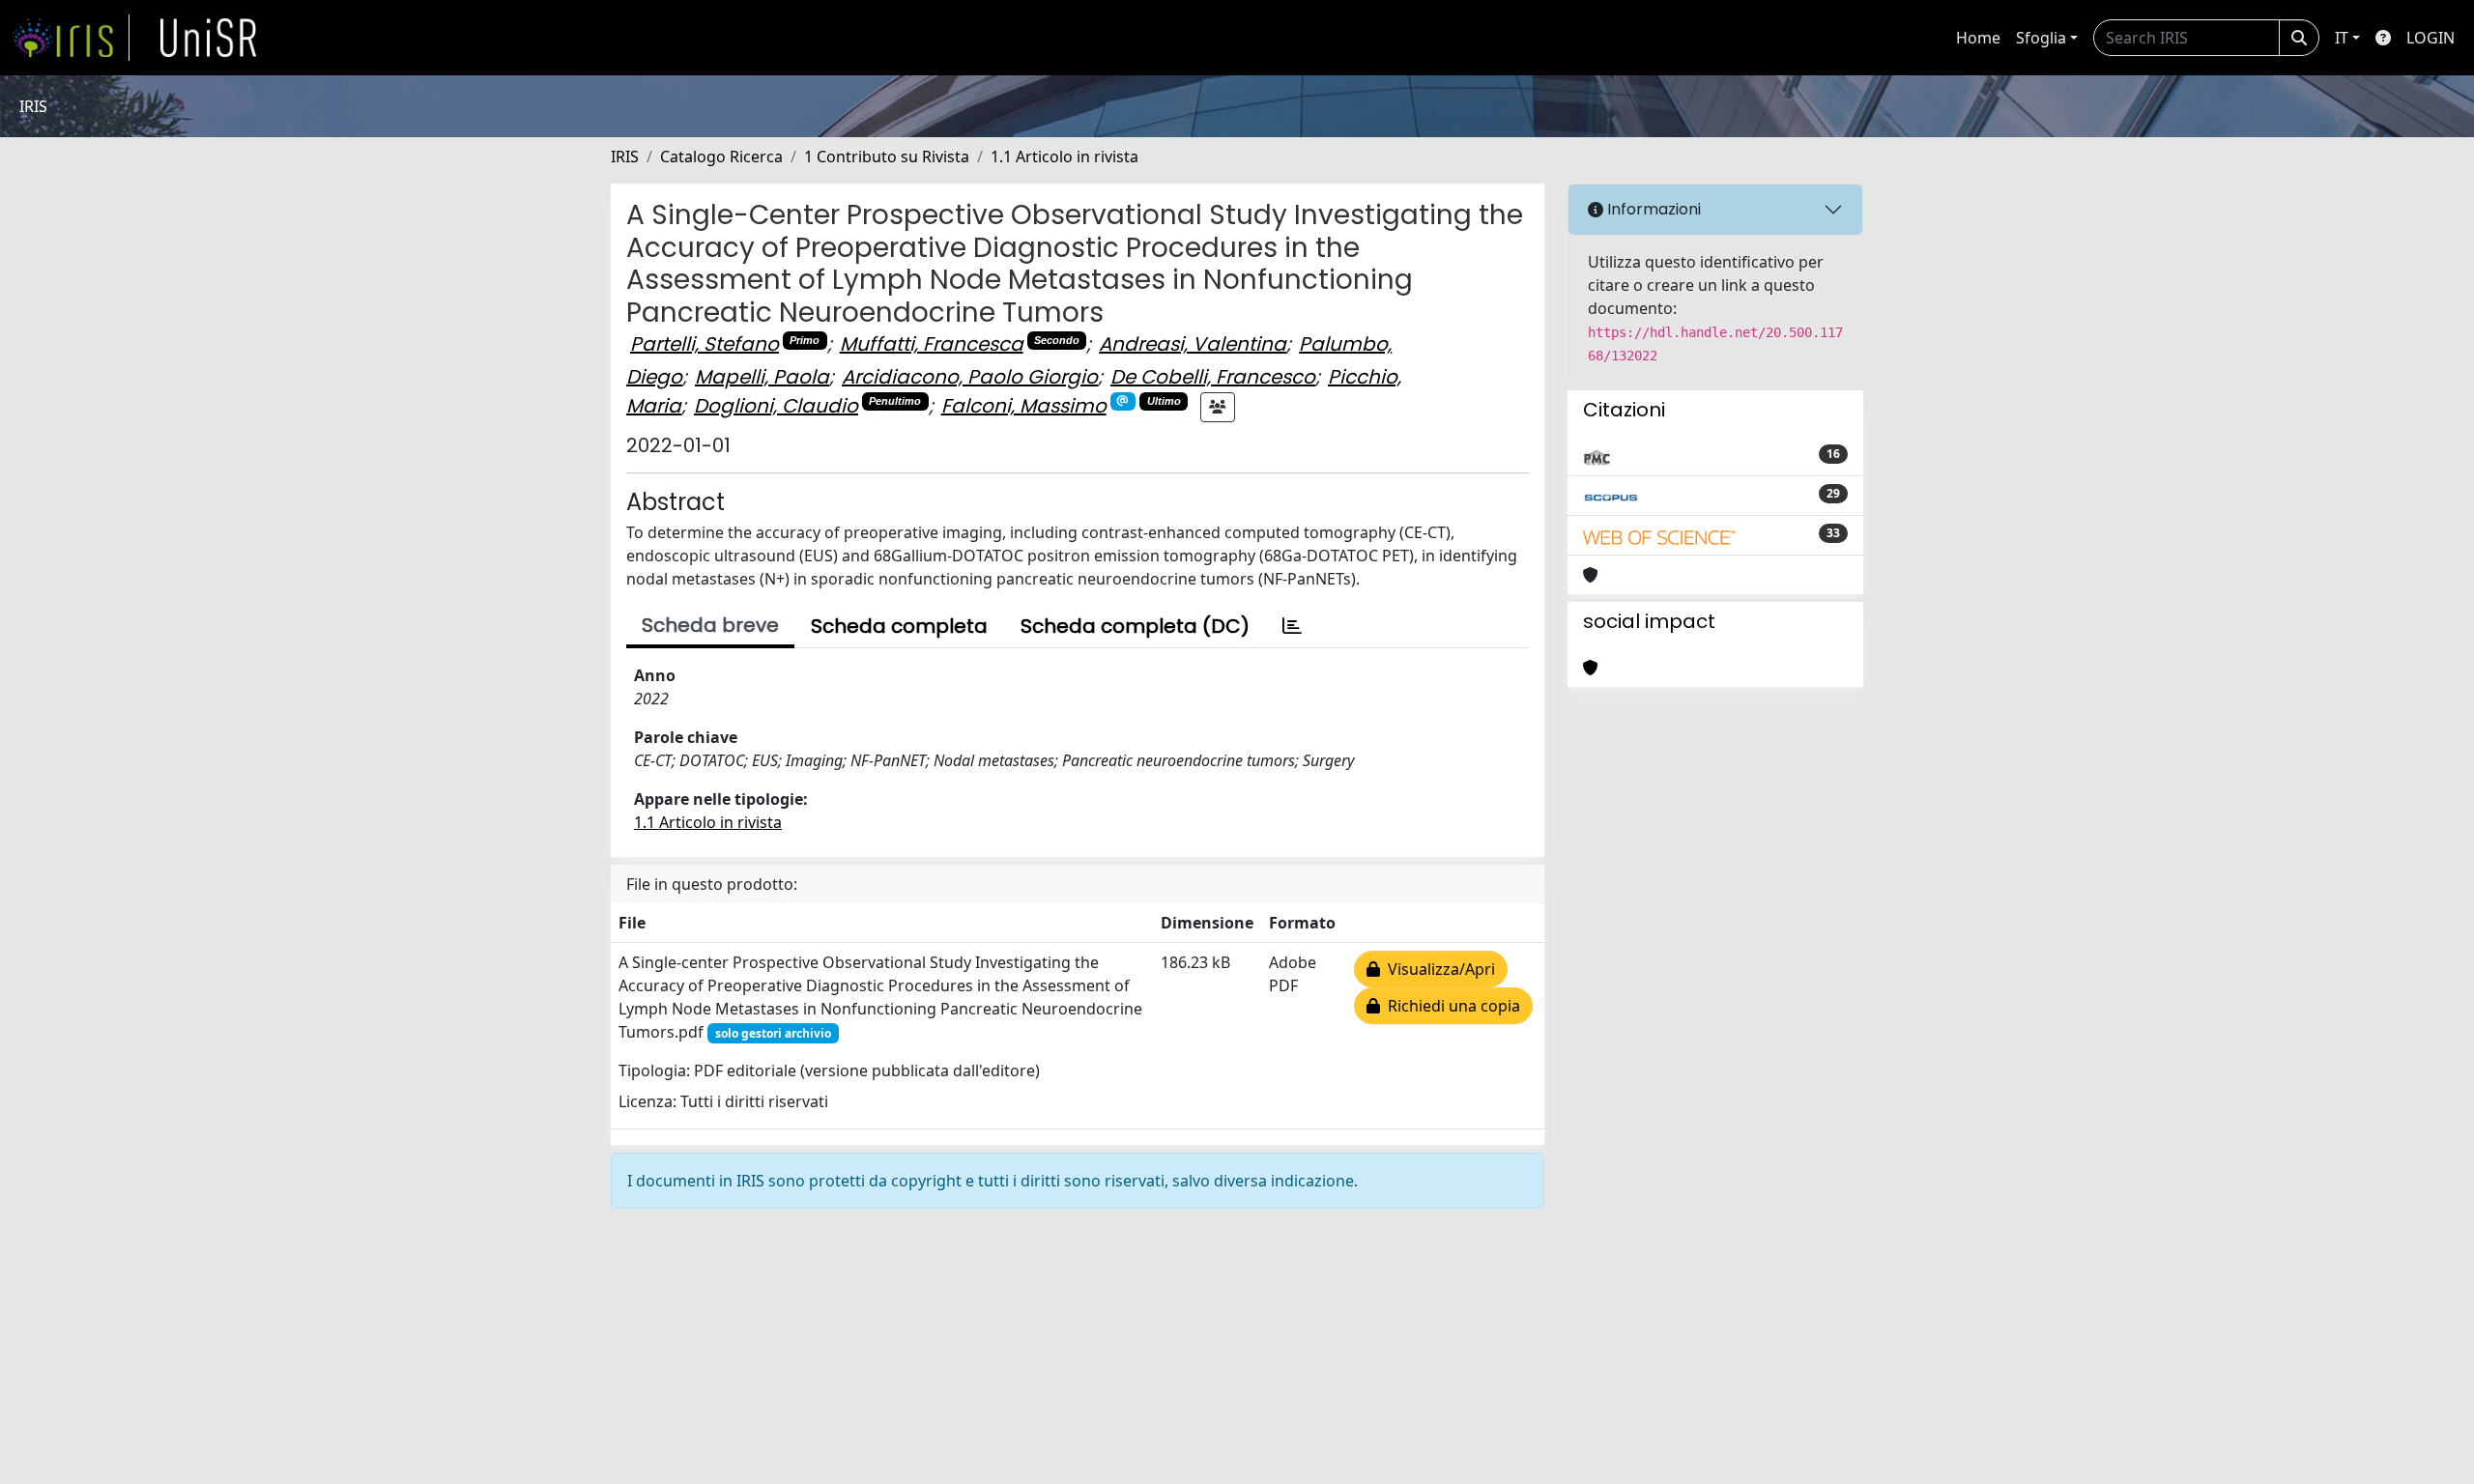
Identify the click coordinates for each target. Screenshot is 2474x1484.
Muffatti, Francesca (932, 344)
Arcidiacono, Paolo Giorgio (970, 377)
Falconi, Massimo (1024, 406)
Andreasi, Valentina (1193, 344)
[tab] (1292, 626)
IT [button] (2342, 38)
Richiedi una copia (1450, 1006)
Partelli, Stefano (705, 344)
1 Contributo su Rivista (887, 157)
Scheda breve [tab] (710, 625)
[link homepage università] (209, 38)
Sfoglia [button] (2041, 38)
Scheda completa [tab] (899, 626)
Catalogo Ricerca (721, 157)
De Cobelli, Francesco (1213, 377)
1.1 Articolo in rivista (1064, 157)
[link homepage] (71, 38)
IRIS (625, 157)
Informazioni (1652, 209)
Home (1978, 38)
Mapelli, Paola (762, 377)
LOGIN (2431, 38)
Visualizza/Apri (1438, 969)
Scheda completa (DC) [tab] (1135, 626)
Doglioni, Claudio (776, 406)
